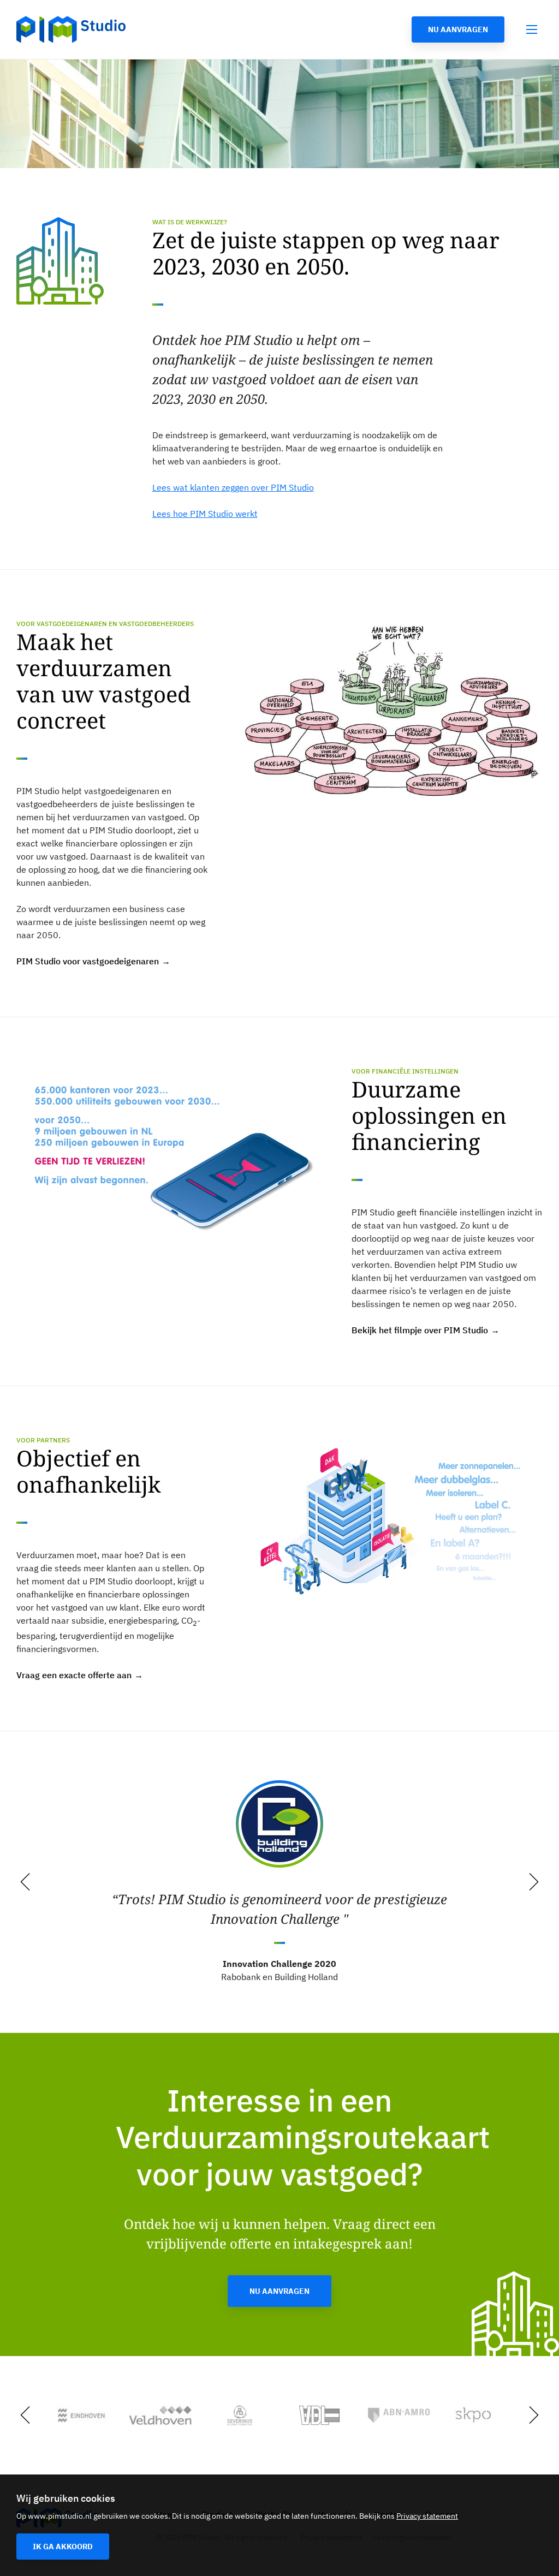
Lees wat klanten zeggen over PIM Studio (233, 487)
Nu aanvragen (458, 29)
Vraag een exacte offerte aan (74, 1675)
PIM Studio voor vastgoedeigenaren (88, 961)
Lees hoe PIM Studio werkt (205, 514)
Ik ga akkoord (63, 2547)
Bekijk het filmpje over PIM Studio (420, 1330)
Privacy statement (427, 2516)
